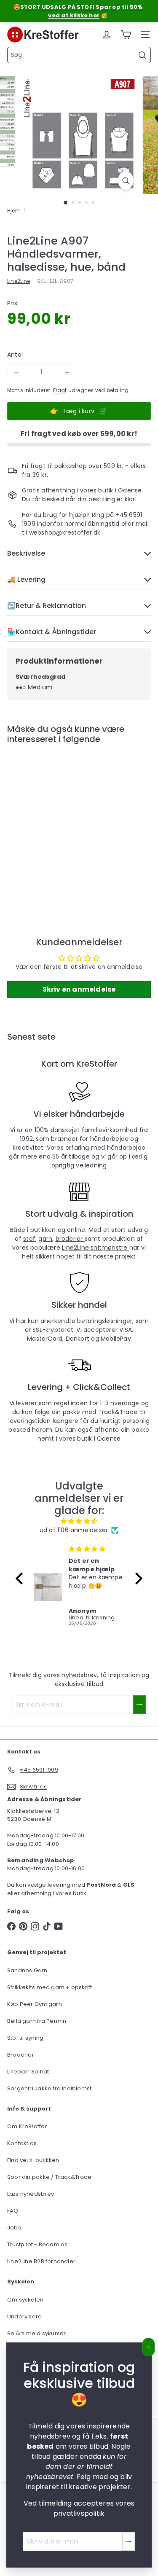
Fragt (60, 390)
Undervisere (24, 2317)
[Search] (142, 55)
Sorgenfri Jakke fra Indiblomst (49, 2088)
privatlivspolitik (79, 2513)
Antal (15, 355)
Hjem (14, 211)
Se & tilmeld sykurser (36, 2333)
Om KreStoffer (27, 2126)
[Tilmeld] (129, 2541)
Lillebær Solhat (28, 2072)
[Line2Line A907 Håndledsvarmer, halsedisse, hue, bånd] (60, 823)
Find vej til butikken (33, 2160)
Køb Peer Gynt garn (35, 2004)
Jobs (14, 2228)
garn (45, 1239)
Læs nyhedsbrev (31, 2194)
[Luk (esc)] (149, 2347)
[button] (21, 1578)
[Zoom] (126, 180)
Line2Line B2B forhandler (41, 2261)
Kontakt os (22, 2143)
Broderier (21, 2055)
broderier (70, 1239)
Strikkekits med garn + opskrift (50, 1987)
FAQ (13, 2211)
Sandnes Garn (27, 1970)
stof (29, 1239)
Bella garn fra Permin (37, 2021)
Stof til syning (25, 2038)
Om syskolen (25, 2300)
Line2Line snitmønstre (96, 1248)
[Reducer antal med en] (16, 373)
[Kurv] (126, 35)
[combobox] (79, 55)
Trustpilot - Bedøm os (37, 2244)
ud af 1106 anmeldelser (74, 1530)
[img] (79, 1521)
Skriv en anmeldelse (79, 989)
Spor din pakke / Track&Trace (49, 2177)
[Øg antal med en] (67, 373)
